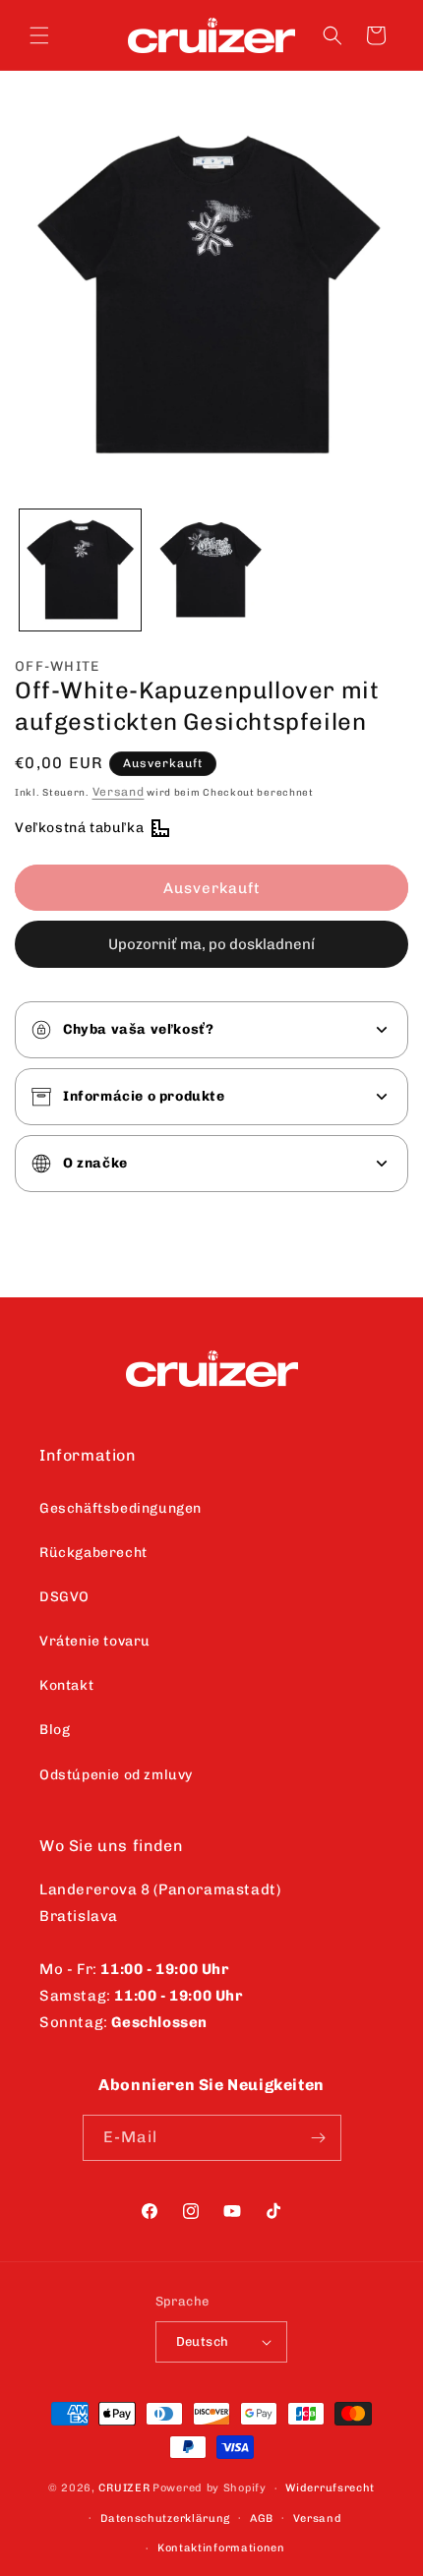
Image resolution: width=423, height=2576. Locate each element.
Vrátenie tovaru (95, 1641)
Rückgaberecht (93, 1553)
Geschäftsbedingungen (121, 1508)
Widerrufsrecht (330, 2488)
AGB (262, 2518)
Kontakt (66, 1685)
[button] (39, 35)
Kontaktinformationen (221, 2548)
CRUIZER (124, 2488)
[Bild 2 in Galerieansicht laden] (211, 570)
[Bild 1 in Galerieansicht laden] (80, 570)
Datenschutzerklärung (165, 2518)
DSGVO (64, 1597)
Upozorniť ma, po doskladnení (211, 944)
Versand (119, 792)
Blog (55, 1730)
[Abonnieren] (319, 2138)
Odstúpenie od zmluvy (116, 1775)
